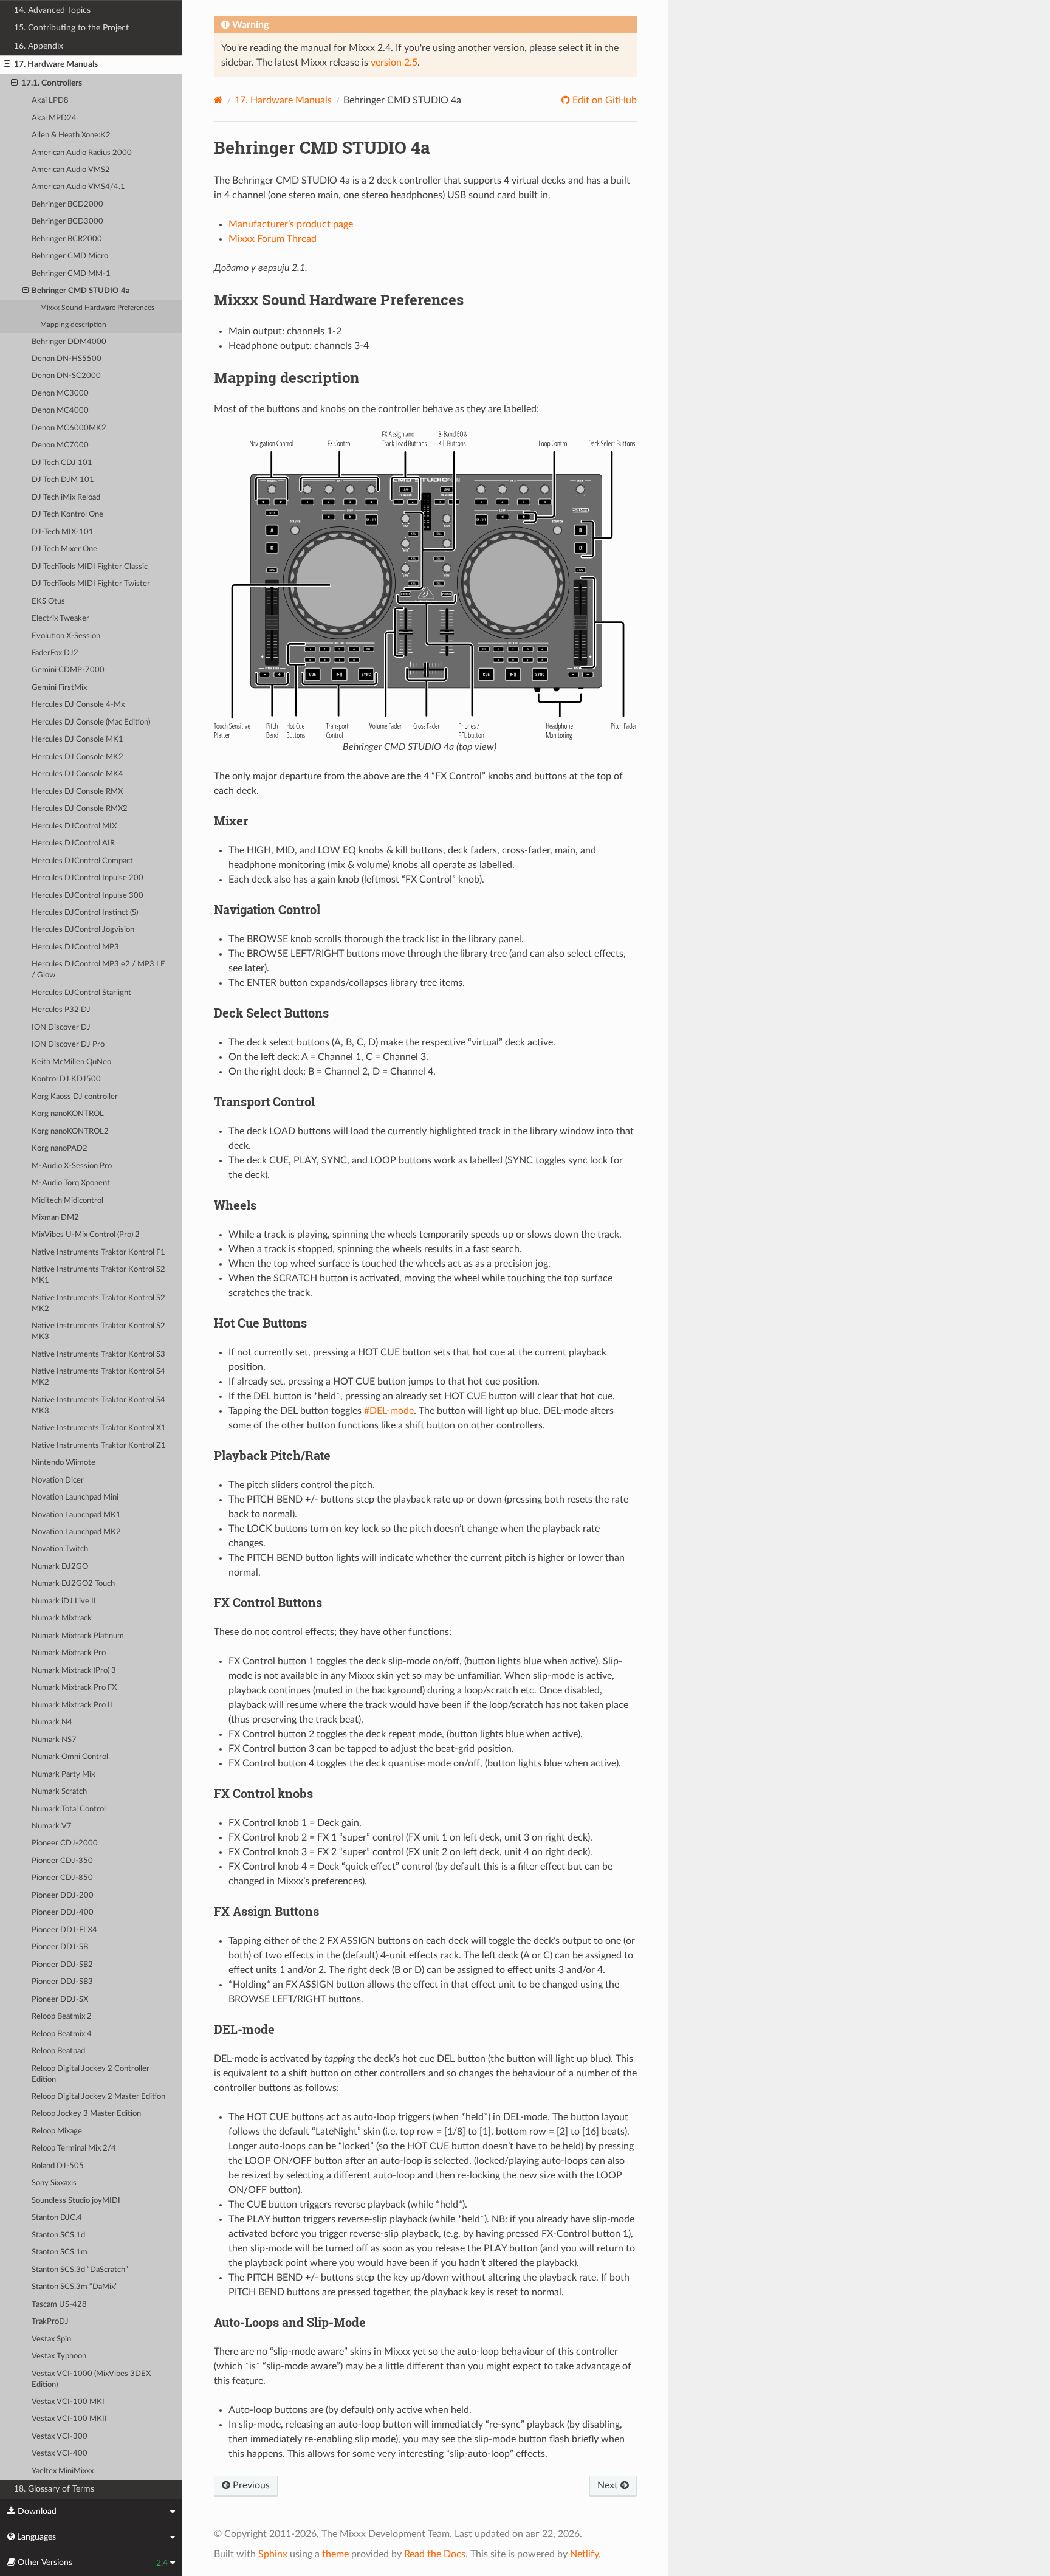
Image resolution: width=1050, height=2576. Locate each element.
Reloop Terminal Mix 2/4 (74, 2148)
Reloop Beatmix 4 (62, 2034)
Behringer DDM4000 (69, 342)
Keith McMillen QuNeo (71, 1062)
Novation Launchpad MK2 (76, 1532)
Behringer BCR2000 (67, 239)
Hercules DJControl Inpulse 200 (87, 878)
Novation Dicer (58, 1480)
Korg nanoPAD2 (60, 1149)
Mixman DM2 (55, 1218)
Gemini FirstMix (59, 688)
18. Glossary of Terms (54, 2489)
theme (335, 2554)
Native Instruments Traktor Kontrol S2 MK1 (98, 1275)
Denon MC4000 (60, 411)
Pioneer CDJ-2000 (65, 1843)
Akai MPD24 (54, 118)
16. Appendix (39, 46)
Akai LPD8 (50, 101)
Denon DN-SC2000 (66, 376)
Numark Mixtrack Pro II (72, 1705)
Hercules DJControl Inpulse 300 (87, 896)
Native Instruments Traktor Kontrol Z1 (99, 1446)
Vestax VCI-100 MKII (69, 2419)
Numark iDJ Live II (64, 1601)
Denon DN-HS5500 (67, 359)
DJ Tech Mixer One (64, 549)
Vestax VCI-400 (60, 2454)
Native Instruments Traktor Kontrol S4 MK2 (98, 1377)
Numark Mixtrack (62, 1618)
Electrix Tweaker (60, 618)
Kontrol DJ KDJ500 (66, 1079)
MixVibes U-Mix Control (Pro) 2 (86, 1235)
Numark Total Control (69, 1809)
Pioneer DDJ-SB (60, 1947)
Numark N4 (52, 1722)
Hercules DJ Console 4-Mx (78, 705)
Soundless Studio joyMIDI (76, 2201)
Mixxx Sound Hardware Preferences (97, 308)
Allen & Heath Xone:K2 (71, 135)
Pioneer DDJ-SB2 (62, 1965)
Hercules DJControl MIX (74, 826)
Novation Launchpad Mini (75, 1497)
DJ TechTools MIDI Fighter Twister (91, 584)
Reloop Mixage (57, 2131)
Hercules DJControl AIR (73, 843)
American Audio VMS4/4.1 (78, 187)
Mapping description (73, 325)
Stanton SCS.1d (58, 2235)
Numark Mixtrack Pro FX (74, 1688)
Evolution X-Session (66, 636)
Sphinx (273, 2554)
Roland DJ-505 (58, 2166)
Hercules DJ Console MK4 (77, 774)
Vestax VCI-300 (60, 2437)
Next (609, 2485)
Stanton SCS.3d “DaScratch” (80, 2270)
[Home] (218, 100)
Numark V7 (52, 1826)
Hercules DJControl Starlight (81, 993)
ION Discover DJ (61, 1028)
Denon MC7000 (60, 445)
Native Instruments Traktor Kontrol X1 (99, 1428)
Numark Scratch (59, 1792)
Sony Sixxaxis (54, 2183)
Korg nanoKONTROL (68, 1114)
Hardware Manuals (283, 100)
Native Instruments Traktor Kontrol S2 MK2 (98, 1303)
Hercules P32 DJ (61, 1010)
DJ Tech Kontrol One (67, 515)
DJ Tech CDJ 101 (62, 463)
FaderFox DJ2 (55, 653)
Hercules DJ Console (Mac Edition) (91, 722)
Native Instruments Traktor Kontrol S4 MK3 (98, 1406)
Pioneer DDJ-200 (63, 1896)
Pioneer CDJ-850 (62, 1878)
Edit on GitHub (603, 100)
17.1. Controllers (52, 83)
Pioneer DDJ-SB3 (62, 1982)
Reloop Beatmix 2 (62, 2016)
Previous (250, 2485)
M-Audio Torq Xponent (71, 1183)
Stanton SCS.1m (60, 2252)
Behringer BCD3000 (67, 222)
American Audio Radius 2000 (82, 153)
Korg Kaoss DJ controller (75, 1097)
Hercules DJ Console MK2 (77, 757)
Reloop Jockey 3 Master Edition (86, 2114)
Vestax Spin (51, 2339)
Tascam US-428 (59, 2305)
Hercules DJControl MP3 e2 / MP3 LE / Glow (98, 970)
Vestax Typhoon (59, 2356)
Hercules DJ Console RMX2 (80, 809)
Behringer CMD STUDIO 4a (81, 291)
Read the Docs (435, 2554)
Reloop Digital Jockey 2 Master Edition (98, 2097)
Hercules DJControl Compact (82, 861)
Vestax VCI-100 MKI (68, 2402)
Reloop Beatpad (58, 2051)
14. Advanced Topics (52, 10)
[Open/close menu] (7, 64)
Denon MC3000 (60, 394)
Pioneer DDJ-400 (63, 1913)
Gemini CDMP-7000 (68, 670)
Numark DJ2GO (60, 1567)
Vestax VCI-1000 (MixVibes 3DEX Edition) (91, 2379)
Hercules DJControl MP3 (75, 947)
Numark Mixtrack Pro (69, 1653)
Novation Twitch (60, 1549)
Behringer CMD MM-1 (71, 274)
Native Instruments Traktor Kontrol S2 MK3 (98, 1331)
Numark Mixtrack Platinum (78, 1636)
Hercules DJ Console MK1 (77, 739)
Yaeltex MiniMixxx (63, 2471)
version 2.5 (394, 63)
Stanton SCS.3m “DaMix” (75, 2287)
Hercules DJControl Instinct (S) (85, 913)
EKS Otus (48, 601)
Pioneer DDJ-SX (60, 1999)
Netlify (584, 2554)
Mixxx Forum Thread (273, 239)
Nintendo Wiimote (63, 1463)
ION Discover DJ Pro (68, 1045)
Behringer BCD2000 (67, 205)
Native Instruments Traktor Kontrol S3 (98, 1355)
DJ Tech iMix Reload (66, 498)
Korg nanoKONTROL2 (70, 1131)
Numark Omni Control (70, 1757)
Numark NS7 (54, 1740)
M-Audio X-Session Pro (72, 1166)
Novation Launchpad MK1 (76, 1515)
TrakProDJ (50, 2322)
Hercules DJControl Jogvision (83, 930)
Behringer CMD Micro (70, 256)
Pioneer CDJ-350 (62, 1861)
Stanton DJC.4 (57, 2218)
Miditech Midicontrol (67, 1201)
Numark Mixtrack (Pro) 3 (74, 1671)
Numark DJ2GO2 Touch (73, 1584)
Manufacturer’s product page (291, 224)
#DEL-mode (389, 1411)
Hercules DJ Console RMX (77, 792)
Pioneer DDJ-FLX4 (64, 1930)
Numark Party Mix (63, 1775)
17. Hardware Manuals (56, 64)
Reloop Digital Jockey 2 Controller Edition (91, 2074)
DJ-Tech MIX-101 (63, 532)
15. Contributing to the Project (71, 28)
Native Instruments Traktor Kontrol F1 (98, 1252)
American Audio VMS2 (71, 170)
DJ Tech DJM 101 (63, 480)
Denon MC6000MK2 (69, 428)
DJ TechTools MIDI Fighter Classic (90, 567)
